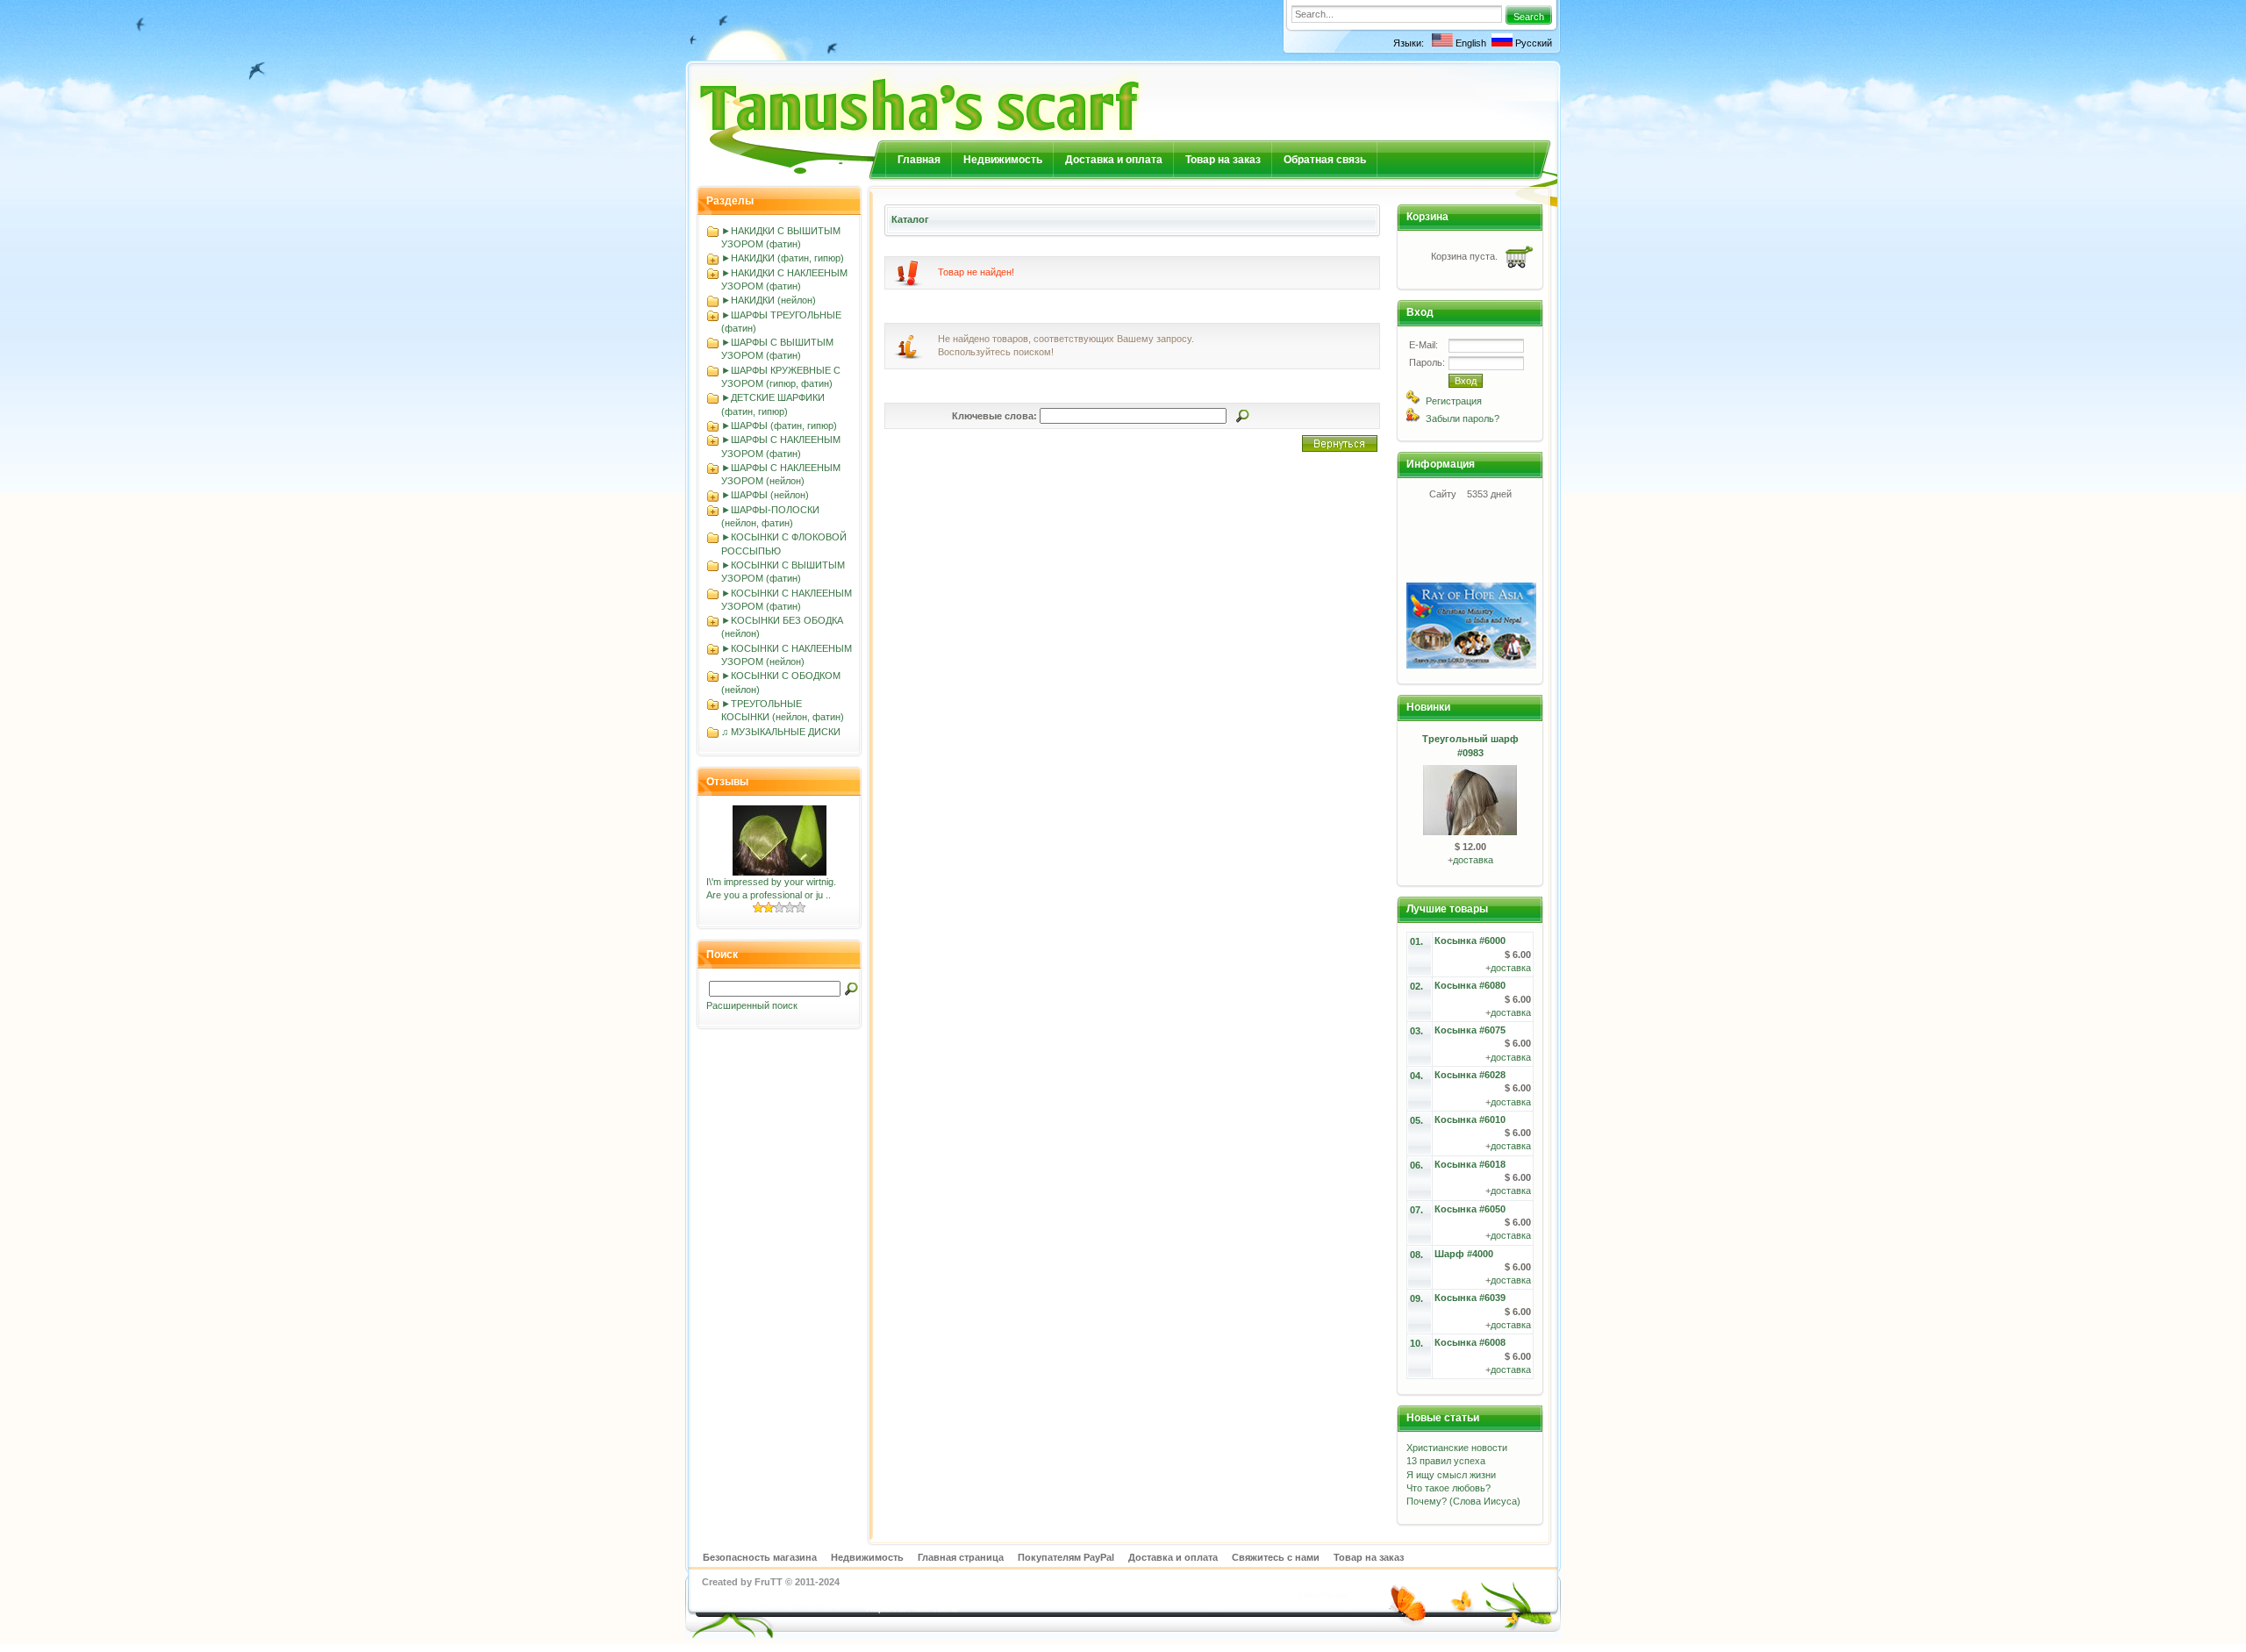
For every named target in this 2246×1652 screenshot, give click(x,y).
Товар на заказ (1223, 160)
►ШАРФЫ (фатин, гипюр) (779, 426)
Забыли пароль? (1463, 418)
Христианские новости (1457, 1448)
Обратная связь (1325, 160)
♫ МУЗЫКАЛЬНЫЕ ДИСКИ (781, 732)
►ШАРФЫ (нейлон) (765, 495)
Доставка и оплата (1114, 160)
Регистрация (1454, 401)
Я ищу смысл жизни (1451, 1475)
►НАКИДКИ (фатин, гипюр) (783, 258)
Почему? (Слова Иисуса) (1463, 1501)
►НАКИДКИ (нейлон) (769, 300)
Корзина (1427, 217)
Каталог (910, 219)
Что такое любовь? (1448, 1488)
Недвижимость (1003, 160)
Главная (919, 160)
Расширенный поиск (752, 1005)
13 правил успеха (1446, 1461)
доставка (1473, 860)
